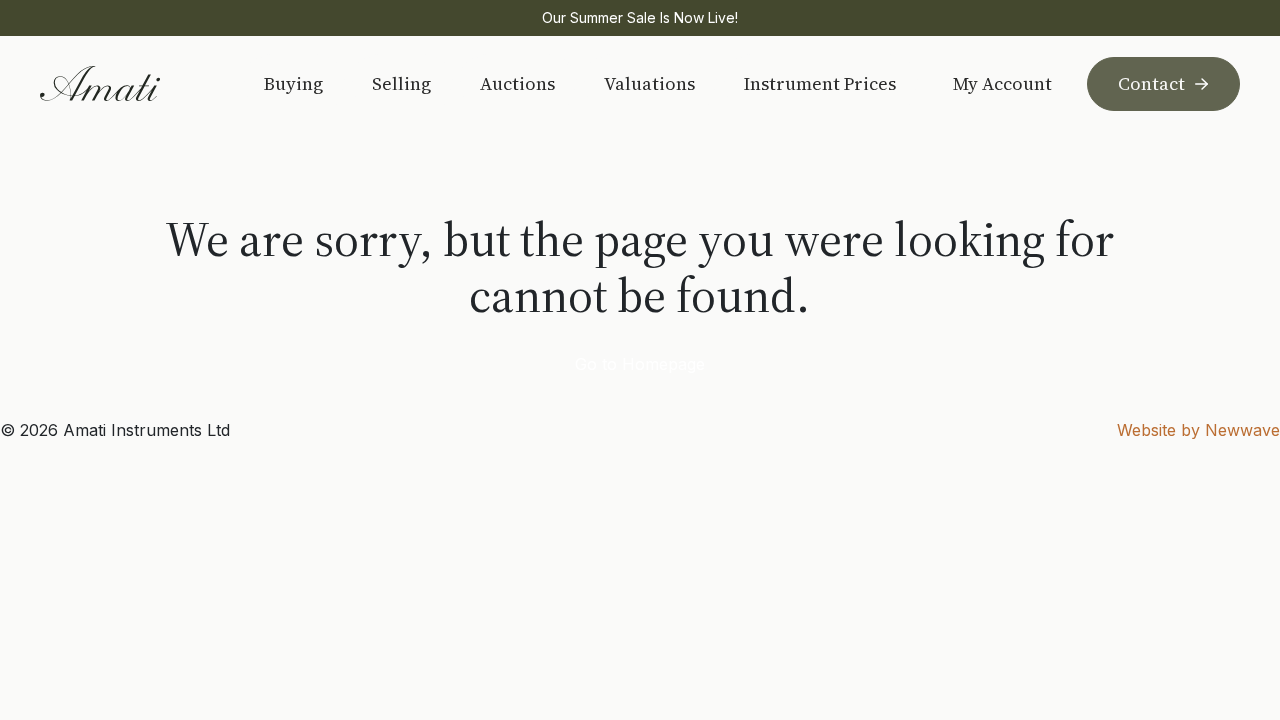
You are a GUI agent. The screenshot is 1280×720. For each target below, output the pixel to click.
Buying (293, 83)
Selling (401, 83)
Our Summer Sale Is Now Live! (640, 17)
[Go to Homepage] (126, 83)
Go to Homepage (640, 364)
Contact (1151, 83)
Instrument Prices (820, 83)
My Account (1002, 84)
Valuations (649, 83)
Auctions (517, 83)
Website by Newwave (1198, 430)
